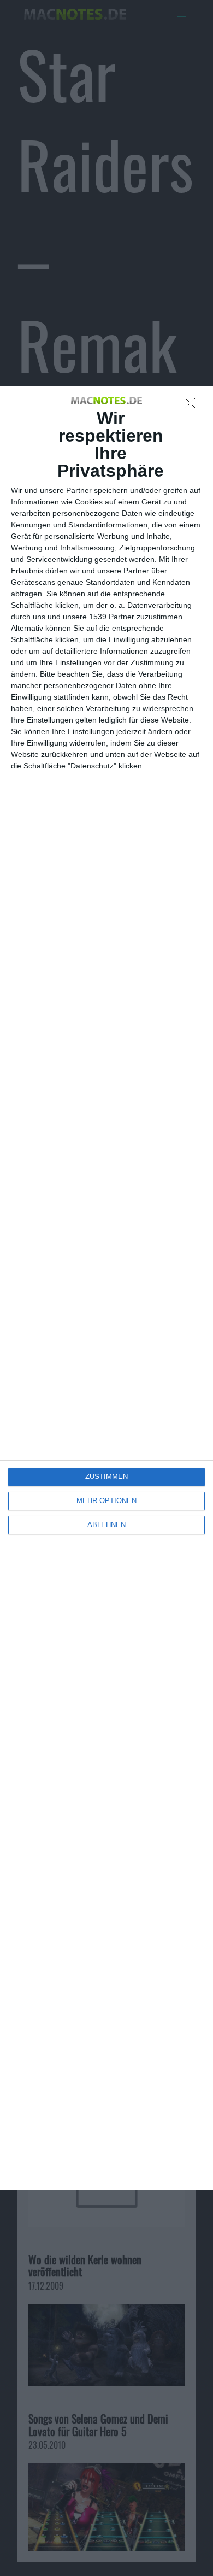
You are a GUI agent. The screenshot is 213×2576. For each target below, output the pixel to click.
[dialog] (106, 1288)
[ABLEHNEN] (193, 406)
